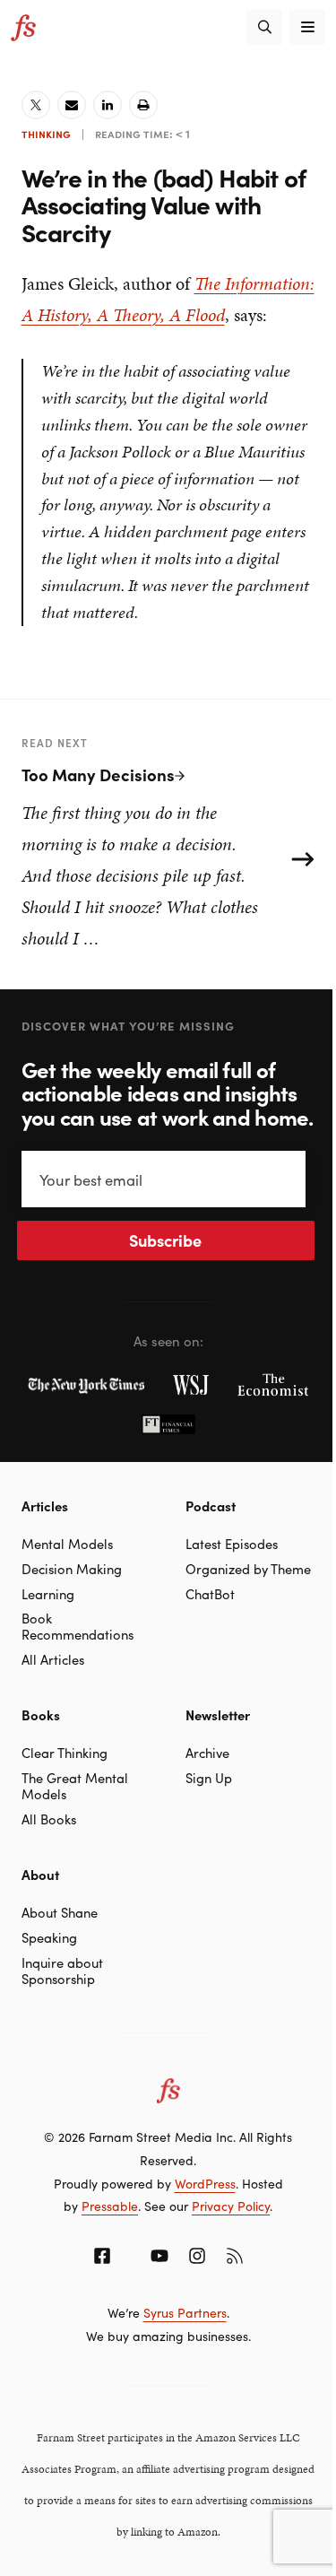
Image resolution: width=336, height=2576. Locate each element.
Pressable (110, 2206)
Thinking (46, 134)
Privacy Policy (231, 2206)
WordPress (205, 2183)
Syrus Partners (185, 2312)
